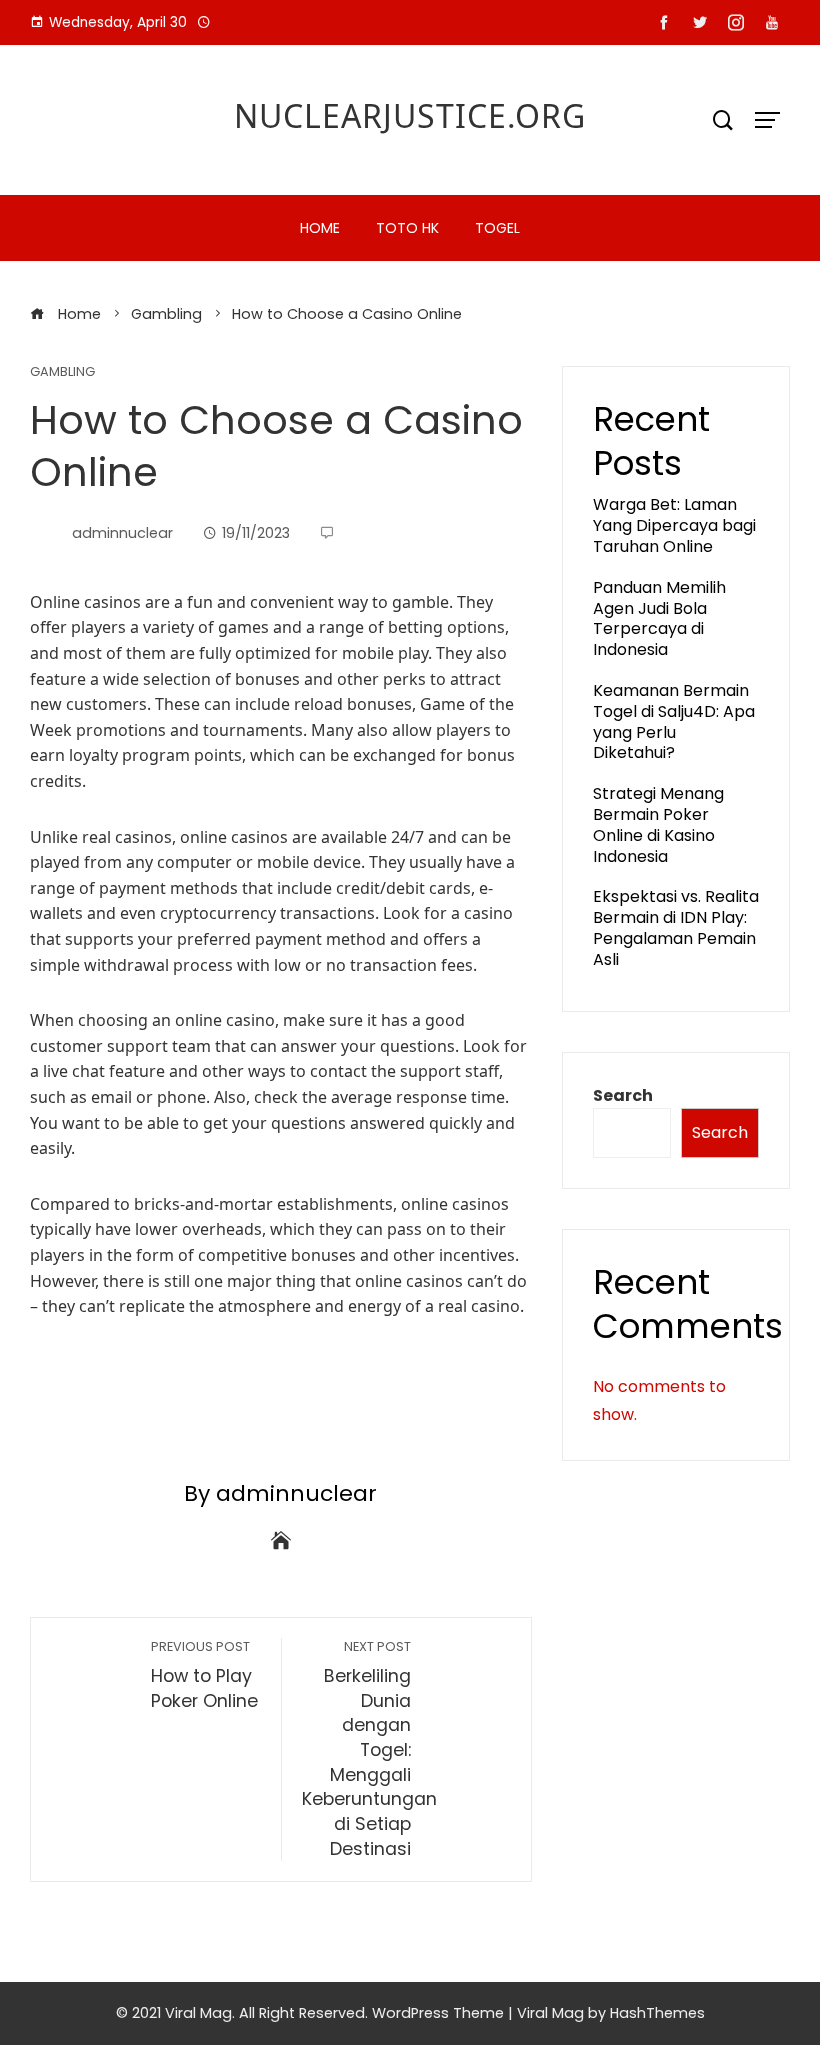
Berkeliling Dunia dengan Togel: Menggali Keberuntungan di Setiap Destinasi (369, 1749)
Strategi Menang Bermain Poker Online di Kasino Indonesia (658, 824)
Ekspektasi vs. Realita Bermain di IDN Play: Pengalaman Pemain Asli (676, 927)
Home (320, 228)
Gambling (62, 372)
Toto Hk (407, 228)
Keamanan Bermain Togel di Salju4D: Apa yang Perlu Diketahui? (674, 721)
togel (497, 228)
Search (623, 1095)
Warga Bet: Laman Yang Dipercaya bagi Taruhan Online (674, 525)
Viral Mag (550, 2013)
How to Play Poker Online (204, 1675)
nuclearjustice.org (410, 115)
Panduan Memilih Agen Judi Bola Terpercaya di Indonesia (659, 618)
